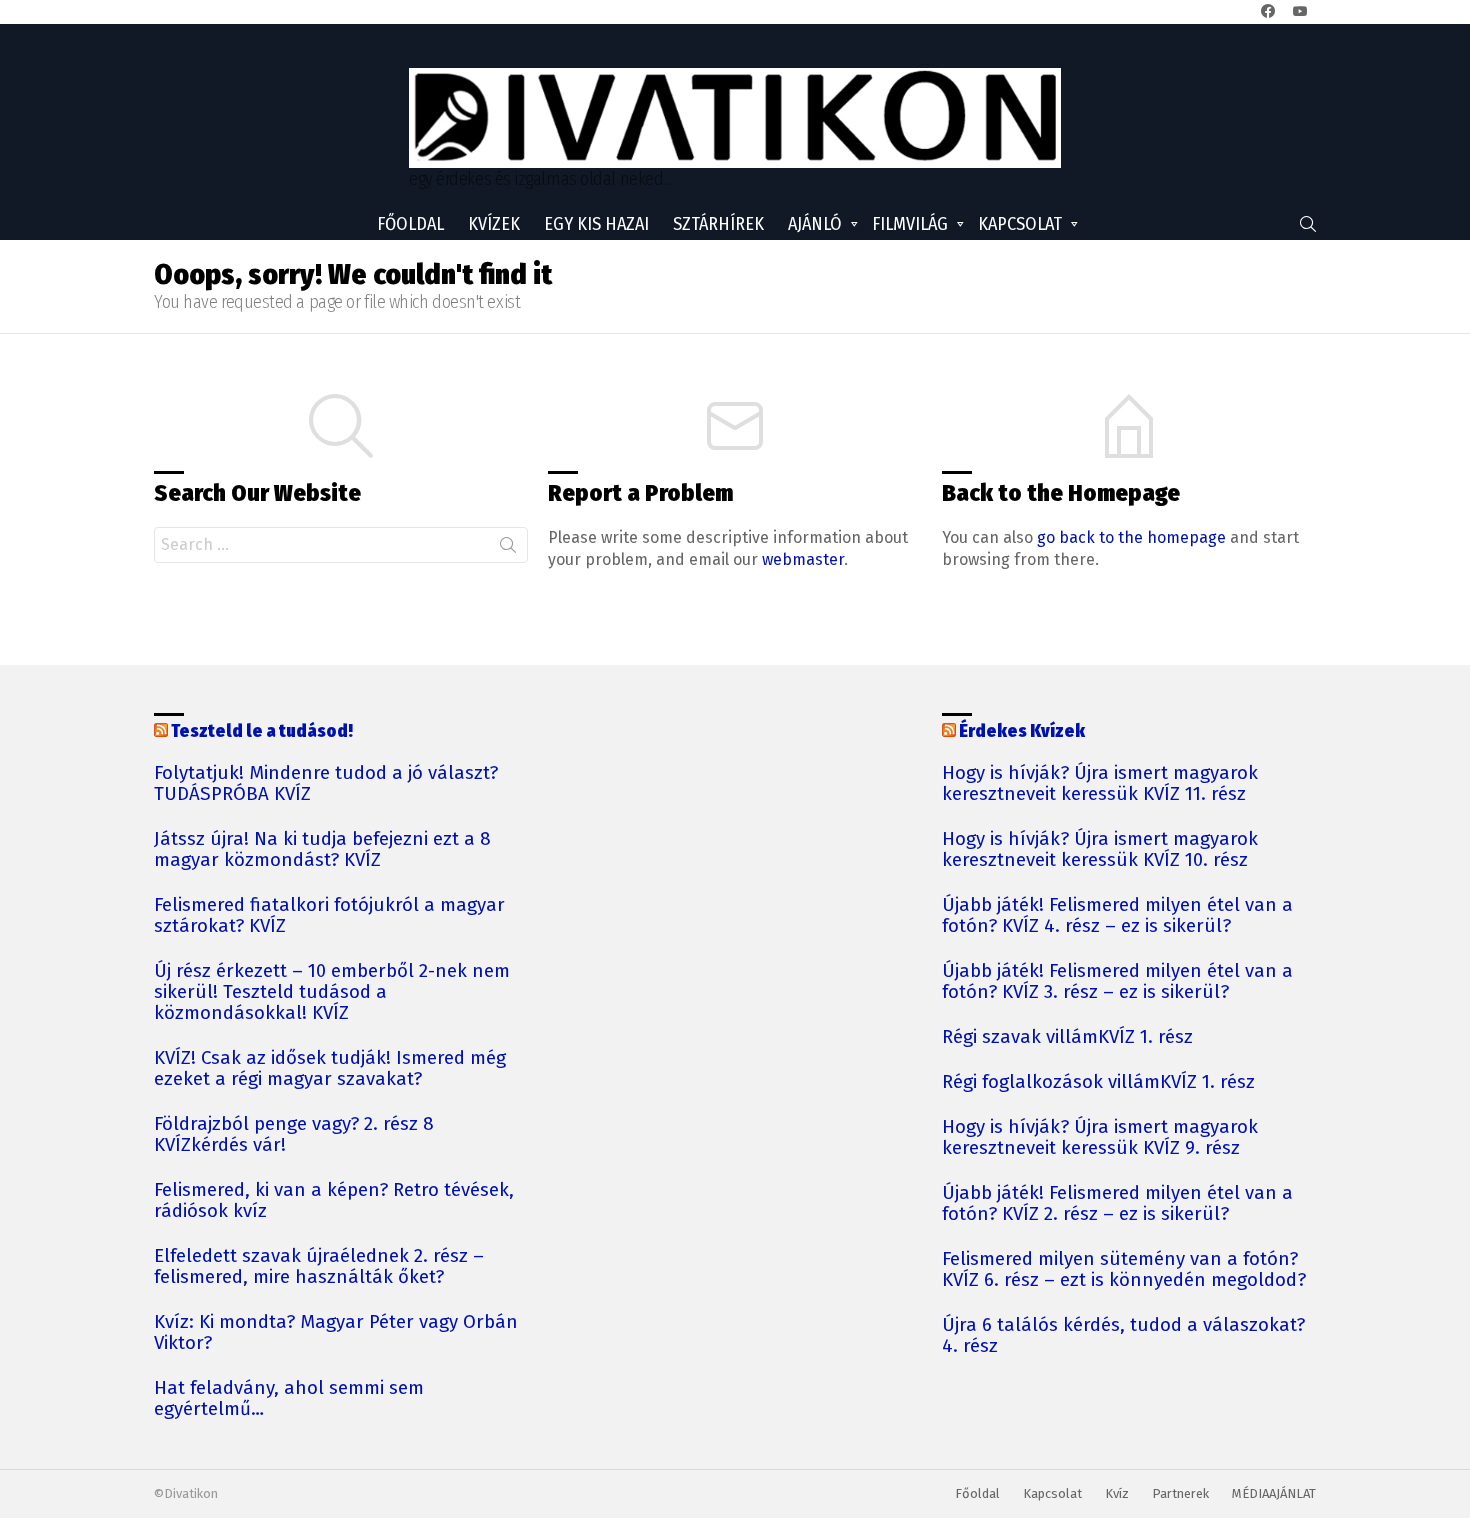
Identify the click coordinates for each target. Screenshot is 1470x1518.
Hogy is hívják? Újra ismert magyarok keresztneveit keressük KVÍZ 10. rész (1100, 850)
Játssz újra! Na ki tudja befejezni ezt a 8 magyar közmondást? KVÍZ (322, 850)
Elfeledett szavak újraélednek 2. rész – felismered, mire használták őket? (319, 1267)
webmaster (803, 559)
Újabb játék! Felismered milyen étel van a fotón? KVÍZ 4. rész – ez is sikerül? (1117, 916)
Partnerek (1180, 1493)
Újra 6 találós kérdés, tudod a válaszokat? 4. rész (1123, 1336)
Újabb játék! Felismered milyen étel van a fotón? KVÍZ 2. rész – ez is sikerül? (1117, 1204)
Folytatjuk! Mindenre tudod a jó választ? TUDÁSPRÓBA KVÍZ (326, 784)
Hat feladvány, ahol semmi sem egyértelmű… (289, 1399)
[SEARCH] (1308, 224)
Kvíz (1117, 1493)
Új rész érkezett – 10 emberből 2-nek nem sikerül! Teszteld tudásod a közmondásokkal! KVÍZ (332, 992)
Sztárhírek (718, 224)
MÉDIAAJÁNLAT (1274, 1493)
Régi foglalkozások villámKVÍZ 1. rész (1098, 1082)
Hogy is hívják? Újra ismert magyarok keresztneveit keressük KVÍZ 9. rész (1100, 1138)
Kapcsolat (1020, 224)
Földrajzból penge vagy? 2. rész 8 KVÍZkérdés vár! (294, 1135)
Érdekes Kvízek (1022, 731)
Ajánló (815, 224)
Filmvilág (910, 224)
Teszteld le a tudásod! (262, 731)
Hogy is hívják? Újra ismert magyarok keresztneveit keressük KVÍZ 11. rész (1100, 784)
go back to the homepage (1131, 537)
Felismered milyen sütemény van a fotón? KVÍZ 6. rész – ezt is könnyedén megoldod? (1124, 1270)
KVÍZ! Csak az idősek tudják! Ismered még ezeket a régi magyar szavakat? (330, 1069)
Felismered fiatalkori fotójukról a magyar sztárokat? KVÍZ (329, 916)
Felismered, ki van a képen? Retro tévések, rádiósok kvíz (334, 1201)
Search (508, 549)
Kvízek (494, 224)
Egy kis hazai (596, 224)
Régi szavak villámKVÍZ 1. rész (1067, 1037)
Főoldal (410, 224)
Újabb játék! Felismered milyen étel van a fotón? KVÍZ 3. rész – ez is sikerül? (1117, 982)
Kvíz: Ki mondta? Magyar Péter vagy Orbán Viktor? (336, 1333)
